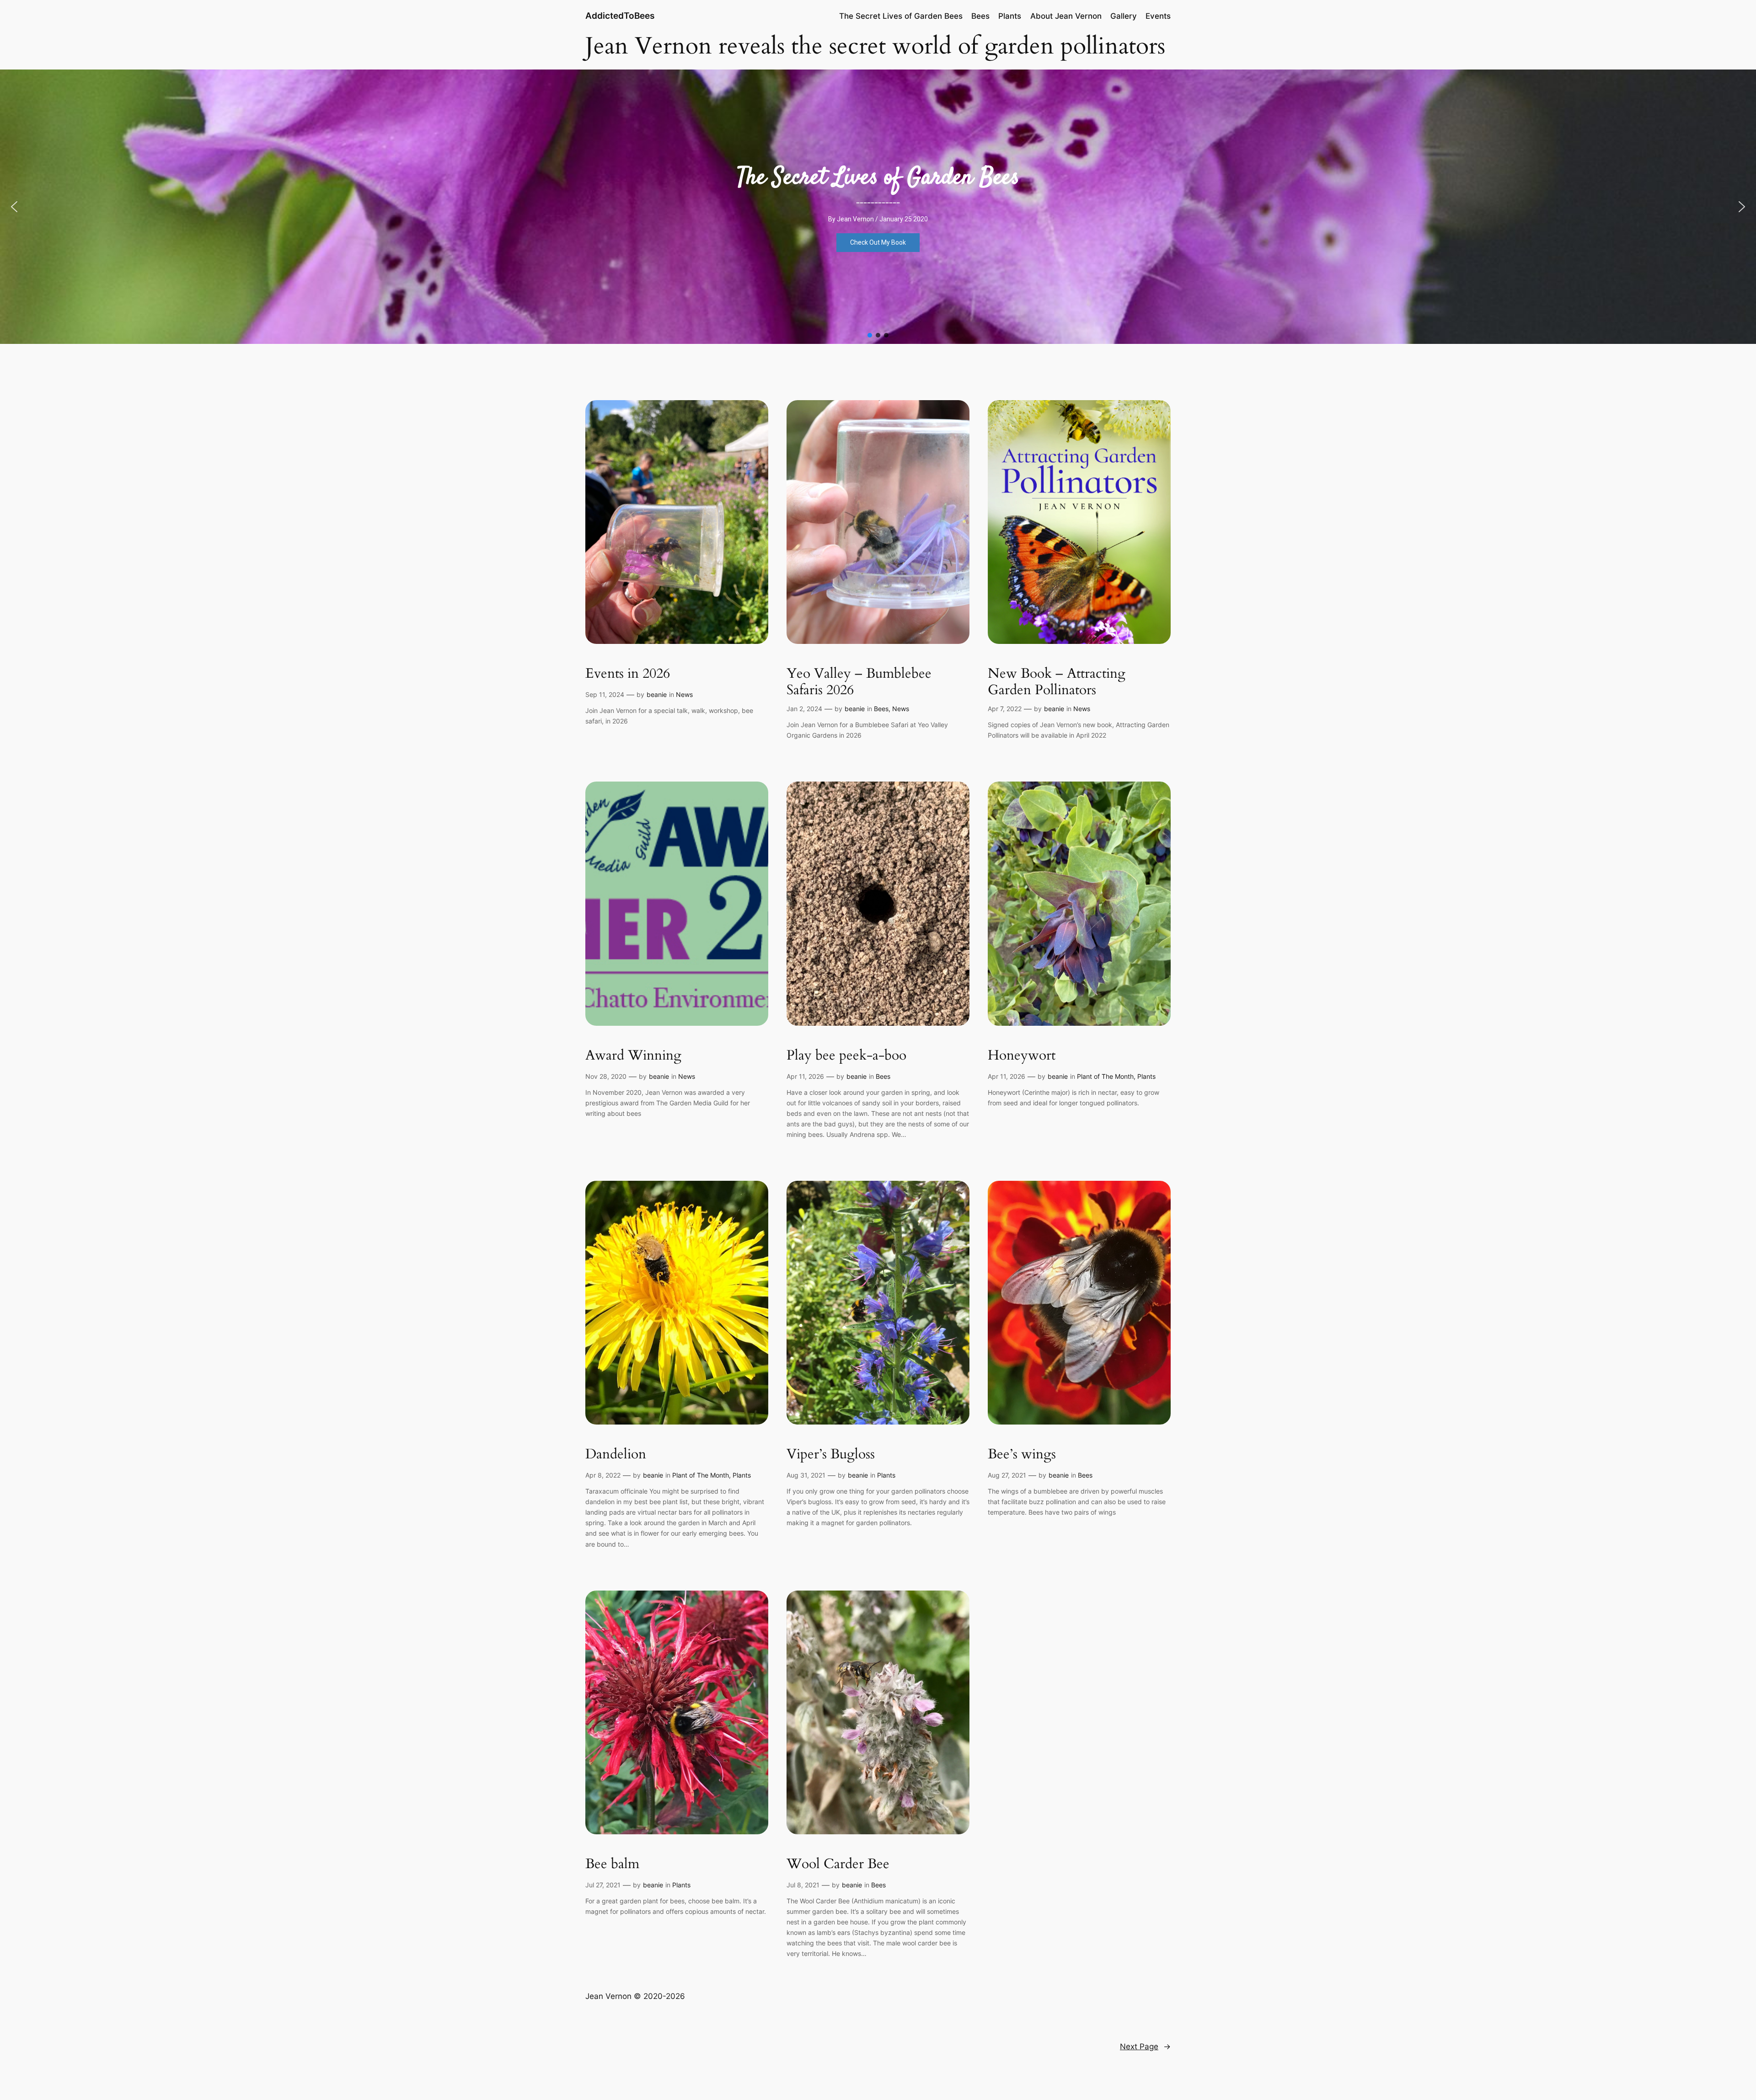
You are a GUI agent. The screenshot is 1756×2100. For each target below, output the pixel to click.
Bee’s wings (1022, 1455)
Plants (1146, 1076)
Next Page (1145, 2046)
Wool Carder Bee (838, 1864)
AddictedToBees (620, 16)
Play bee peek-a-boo (846, 1056)
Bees (881, 709)
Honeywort (1022, 1056)
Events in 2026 (628, 674)
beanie (657, 694)
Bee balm (612, 1864)
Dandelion (616, 1455)
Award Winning (633, 1056)
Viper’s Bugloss (831, 1455)
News (684, 694)
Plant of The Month (1105, 1076)
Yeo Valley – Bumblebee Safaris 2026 (859, 682)
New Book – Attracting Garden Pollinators (1057, 682)
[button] (14, 207)
